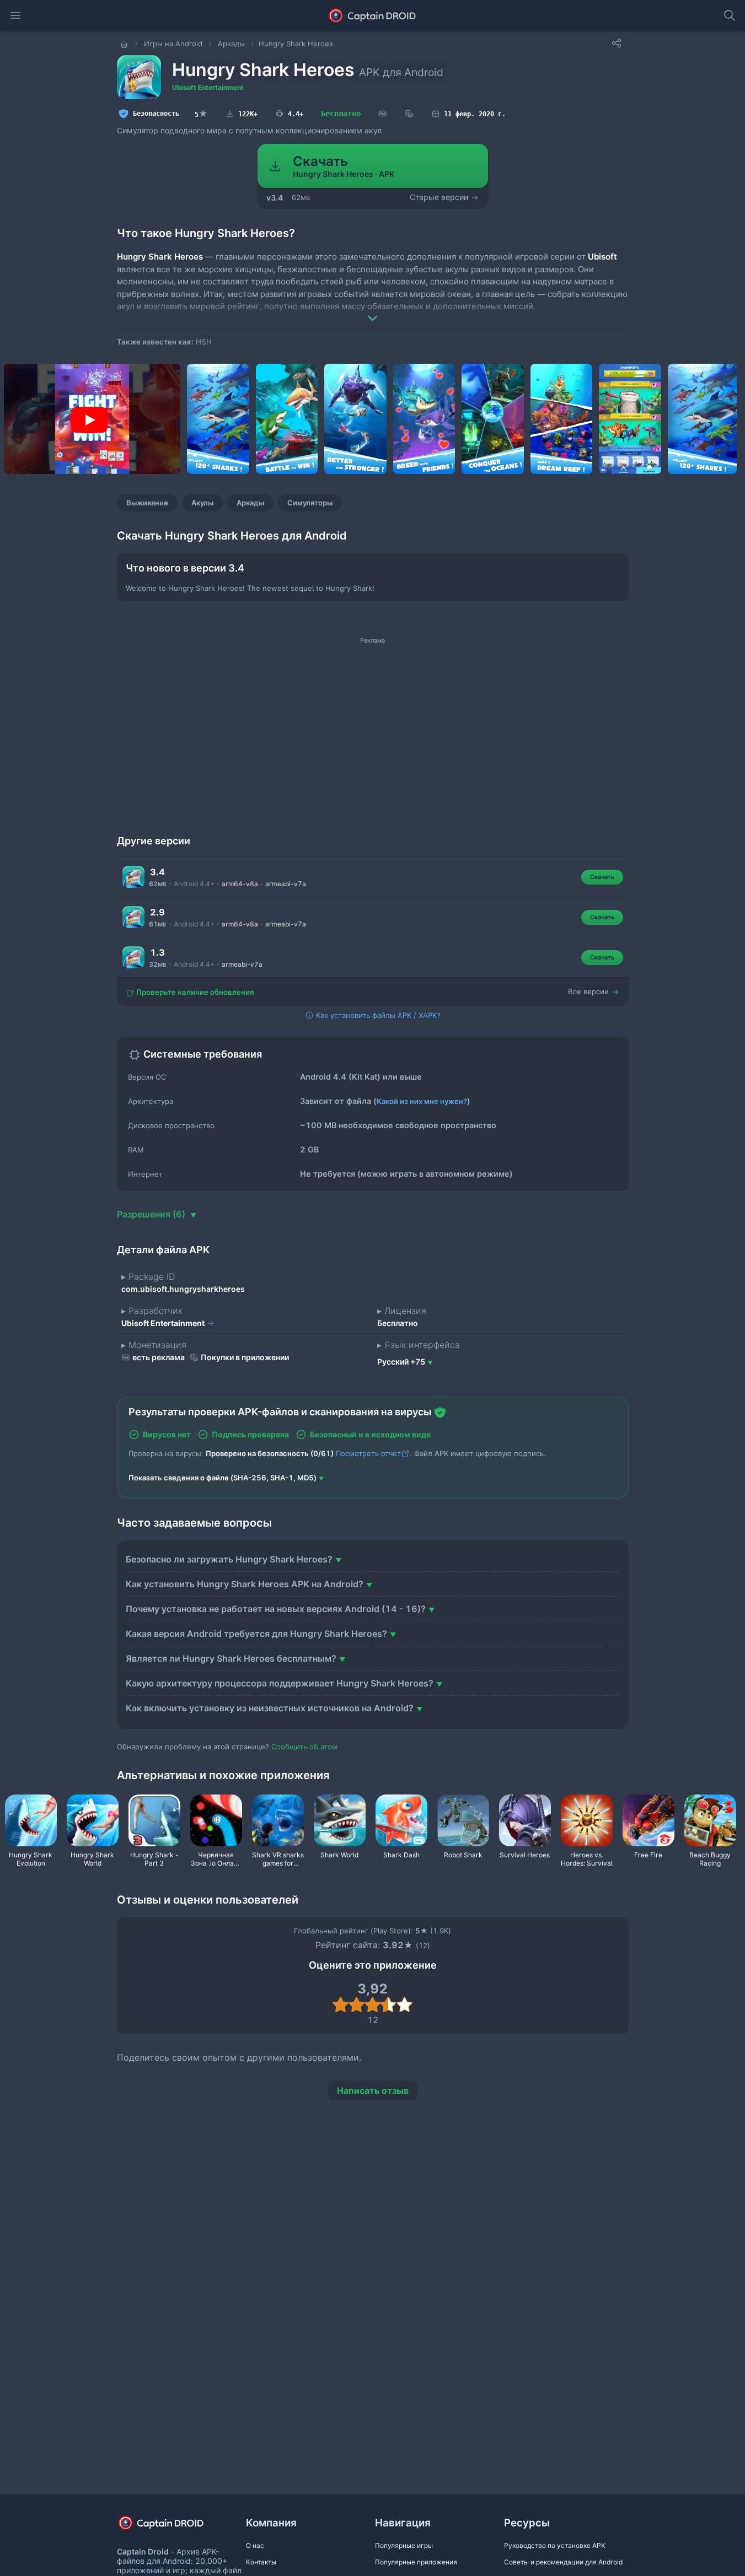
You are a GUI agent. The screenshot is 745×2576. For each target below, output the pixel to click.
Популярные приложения (416, 2562)
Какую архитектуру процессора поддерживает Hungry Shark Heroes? (280, 1683)
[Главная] (125, 44)
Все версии (589, 991)
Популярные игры (404, 2545)
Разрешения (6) (152, 1214)
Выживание (147, 503)
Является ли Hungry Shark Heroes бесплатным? (231, 1658)
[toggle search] (730, 15)
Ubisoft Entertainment (208, 87)
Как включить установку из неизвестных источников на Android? (270, 1708)
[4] (388, 2004)
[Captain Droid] (170, 2527)
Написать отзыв (373, 2090)
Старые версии (440, 197)
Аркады (250, 503)
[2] (357, 2004)
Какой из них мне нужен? (422, 1101)
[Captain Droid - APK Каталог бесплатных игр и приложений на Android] (372, 15)
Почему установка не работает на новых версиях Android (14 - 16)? (276, 1609)
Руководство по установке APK (555, 2545)
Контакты (261, 2562)
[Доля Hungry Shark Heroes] (617, 43)
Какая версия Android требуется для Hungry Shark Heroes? (256, 1634)
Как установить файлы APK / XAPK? (377, 1015)
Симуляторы (310, 503)
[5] (404, 2004)
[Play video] (89, 420)
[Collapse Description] (373, 310)
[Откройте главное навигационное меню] (15, 15)
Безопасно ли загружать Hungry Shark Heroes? (229, 1559)
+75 (401, 1362)
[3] (372, 2004)
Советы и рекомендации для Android (563, 2562)
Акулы (202, 503)
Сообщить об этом (304, 1747)
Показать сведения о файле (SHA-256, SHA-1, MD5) (223, 1478)
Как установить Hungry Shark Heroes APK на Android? (245, 1584)
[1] (341, 2004)
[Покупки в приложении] (409, 114)
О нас (255, 2545)
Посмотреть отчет (368, 1453)
